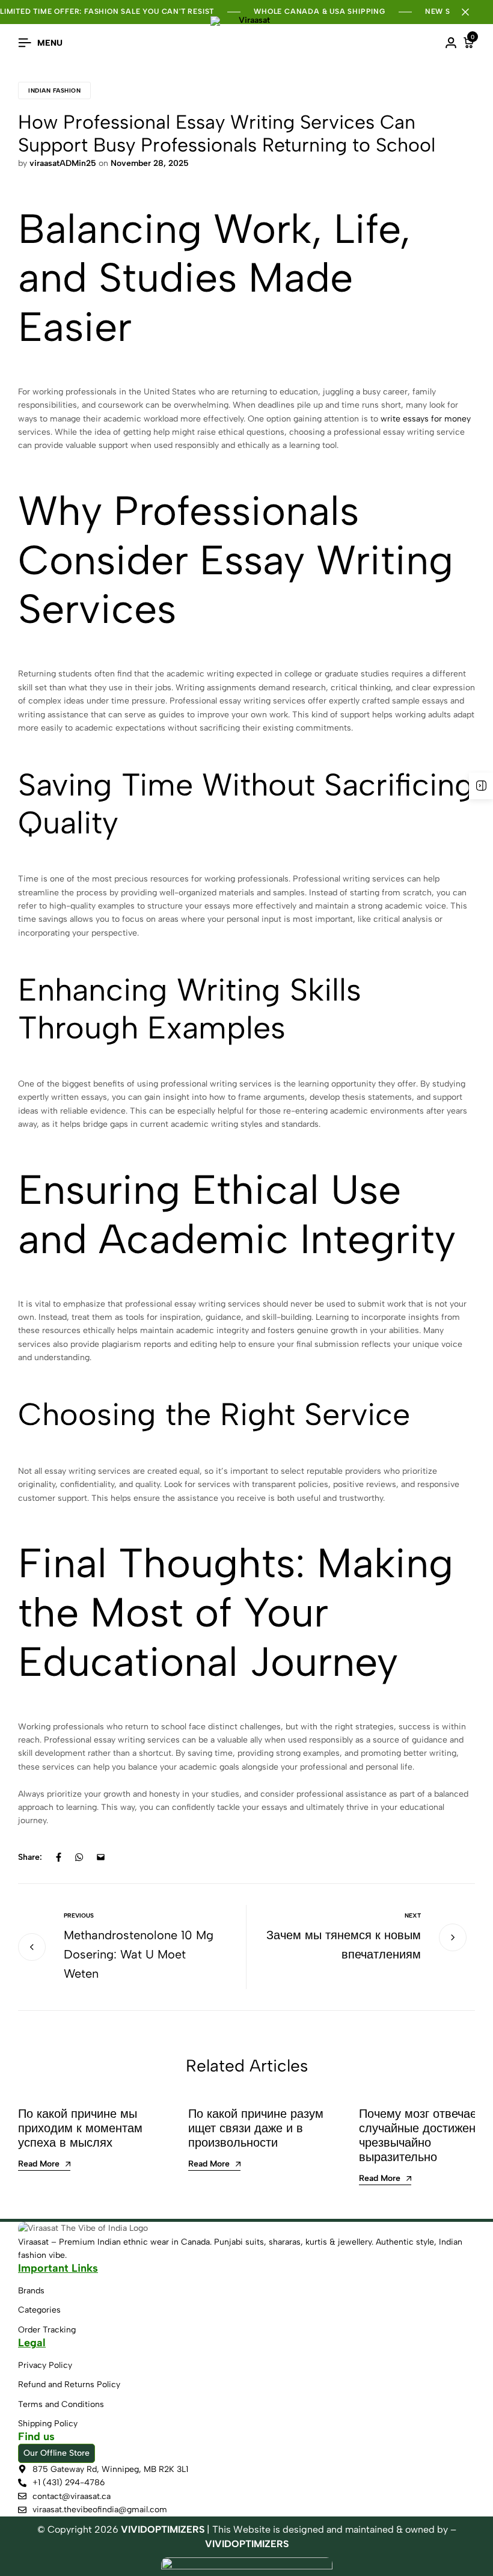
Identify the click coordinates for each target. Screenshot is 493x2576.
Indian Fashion (54, 90)
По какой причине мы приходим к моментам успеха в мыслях (80, 2128)
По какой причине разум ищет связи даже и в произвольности (256, 2128)
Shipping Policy (48, 2424)
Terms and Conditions (61, 2404)
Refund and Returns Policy (69, 2384)
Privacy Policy (45, 2365)
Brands (31, 2291)
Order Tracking (47, 2330)
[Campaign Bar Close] (471, 12)
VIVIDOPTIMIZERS (247, 2544)
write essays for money (426, 419)
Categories (39, 2310)
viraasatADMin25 (63, 163)
